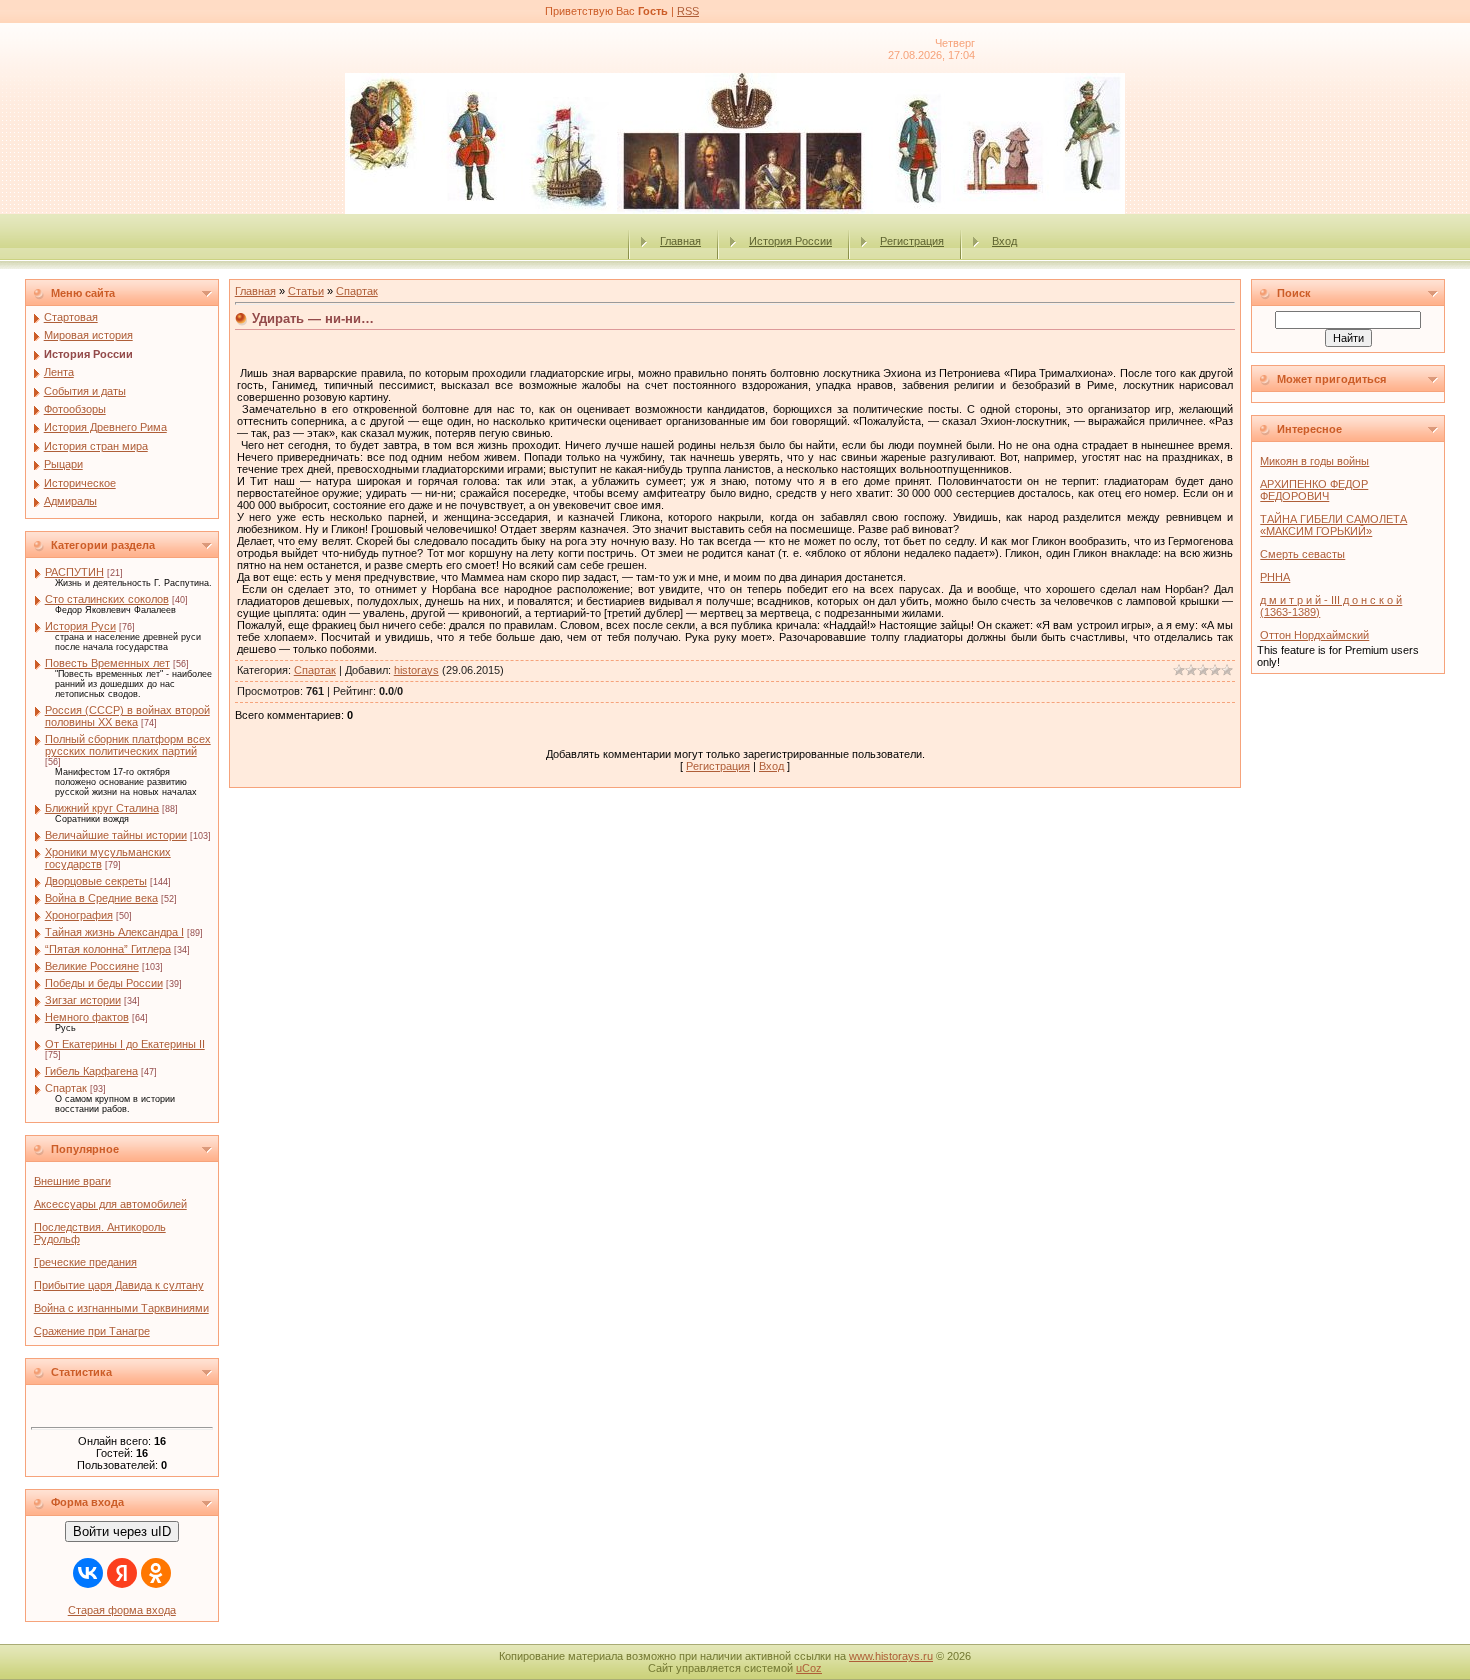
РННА (1275, 577)
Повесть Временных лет (107, 663)
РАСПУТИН (74, 572)
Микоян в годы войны (1314, 461)
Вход (1004, 241)
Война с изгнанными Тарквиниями (121, 1308)
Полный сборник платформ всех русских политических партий (128, 745)
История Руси (80, 626)
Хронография (79, 915)
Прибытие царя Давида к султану (119, 1285)
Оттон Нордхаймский (1314, 635)
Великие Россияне (92, 966)
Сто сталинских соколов (107, 599)
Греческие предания (85, 1262)
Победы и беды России (104, 983)
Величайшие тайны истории (116, 835)
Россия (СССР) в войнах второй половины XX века (127, 716)
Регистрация (912, 241)
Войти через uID (122, 1531)
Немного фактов (87, 1017)
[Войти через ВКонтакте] (88, 1573)
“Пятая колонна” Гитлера (108, 949)
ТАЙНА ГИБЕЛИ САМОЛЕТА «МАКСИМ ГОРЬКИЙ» (1333, 525)
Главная (680, 241)
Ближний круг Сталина (102, 808)
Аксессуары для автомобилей (110, 1204)
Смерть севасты (1302, 554)
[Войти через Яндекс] (122, 1573)
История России (790, 241)
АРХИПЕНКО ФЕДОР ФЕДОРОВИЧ (1314, 490)
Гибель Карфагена (91, 1071)
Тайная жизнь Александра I (114, 932)
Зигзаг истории (83, 1000)
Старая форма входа (122, 1610)
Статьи (306, 291)
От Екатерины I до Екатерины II (125, 1044)
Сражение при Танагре (92, 1331)
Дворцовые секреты (96, 881)
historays (416, 670)
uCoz (809, 1668)
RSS (688, 11)
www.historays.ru (891, 1656)
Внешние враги (72, 1181)
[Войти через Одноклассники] (156, 1573)
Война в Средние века (101, 898)
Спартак (66, 1088)
